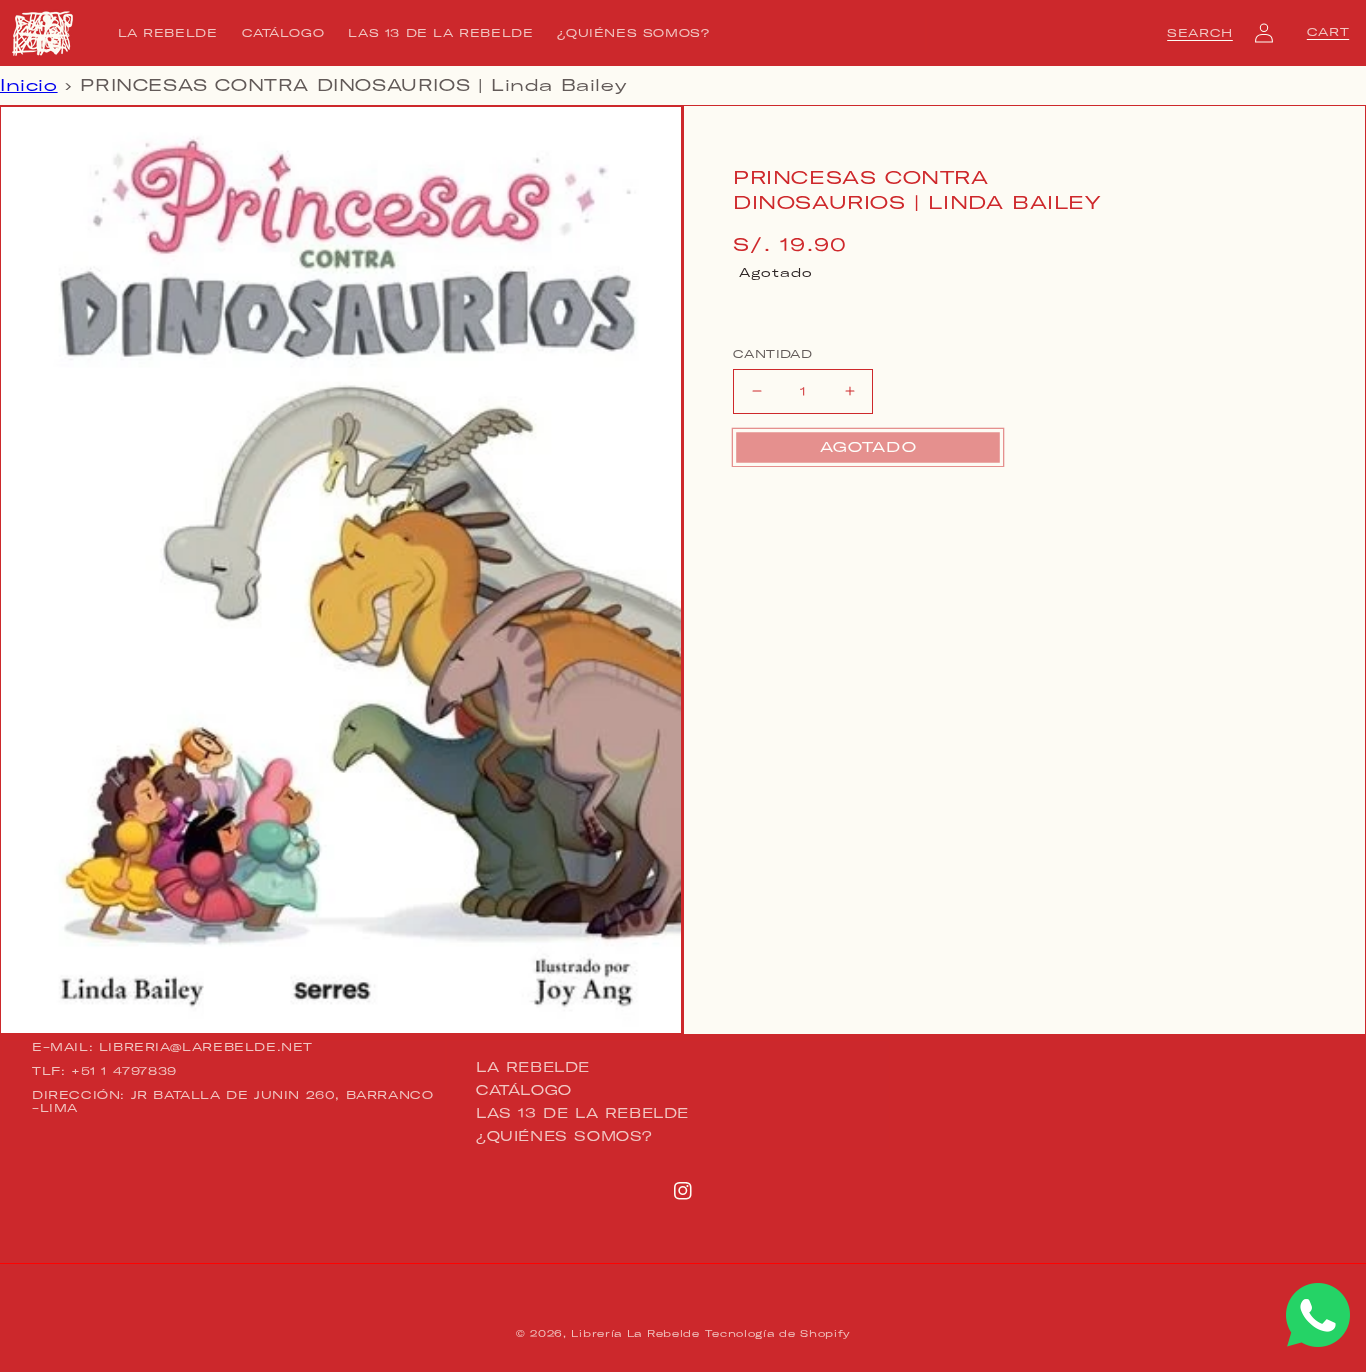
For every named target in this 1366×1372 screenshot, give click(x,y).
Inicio (29, 85)
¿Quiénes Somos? (564, 1136)
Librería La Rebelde (635, 1333)
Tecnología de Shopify (777, 1333)
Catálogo (524, 1090)
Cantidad (772, 354)
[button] (1200, 33)
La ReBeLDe (533, 1068)
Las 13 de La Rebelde (582, 1113)
